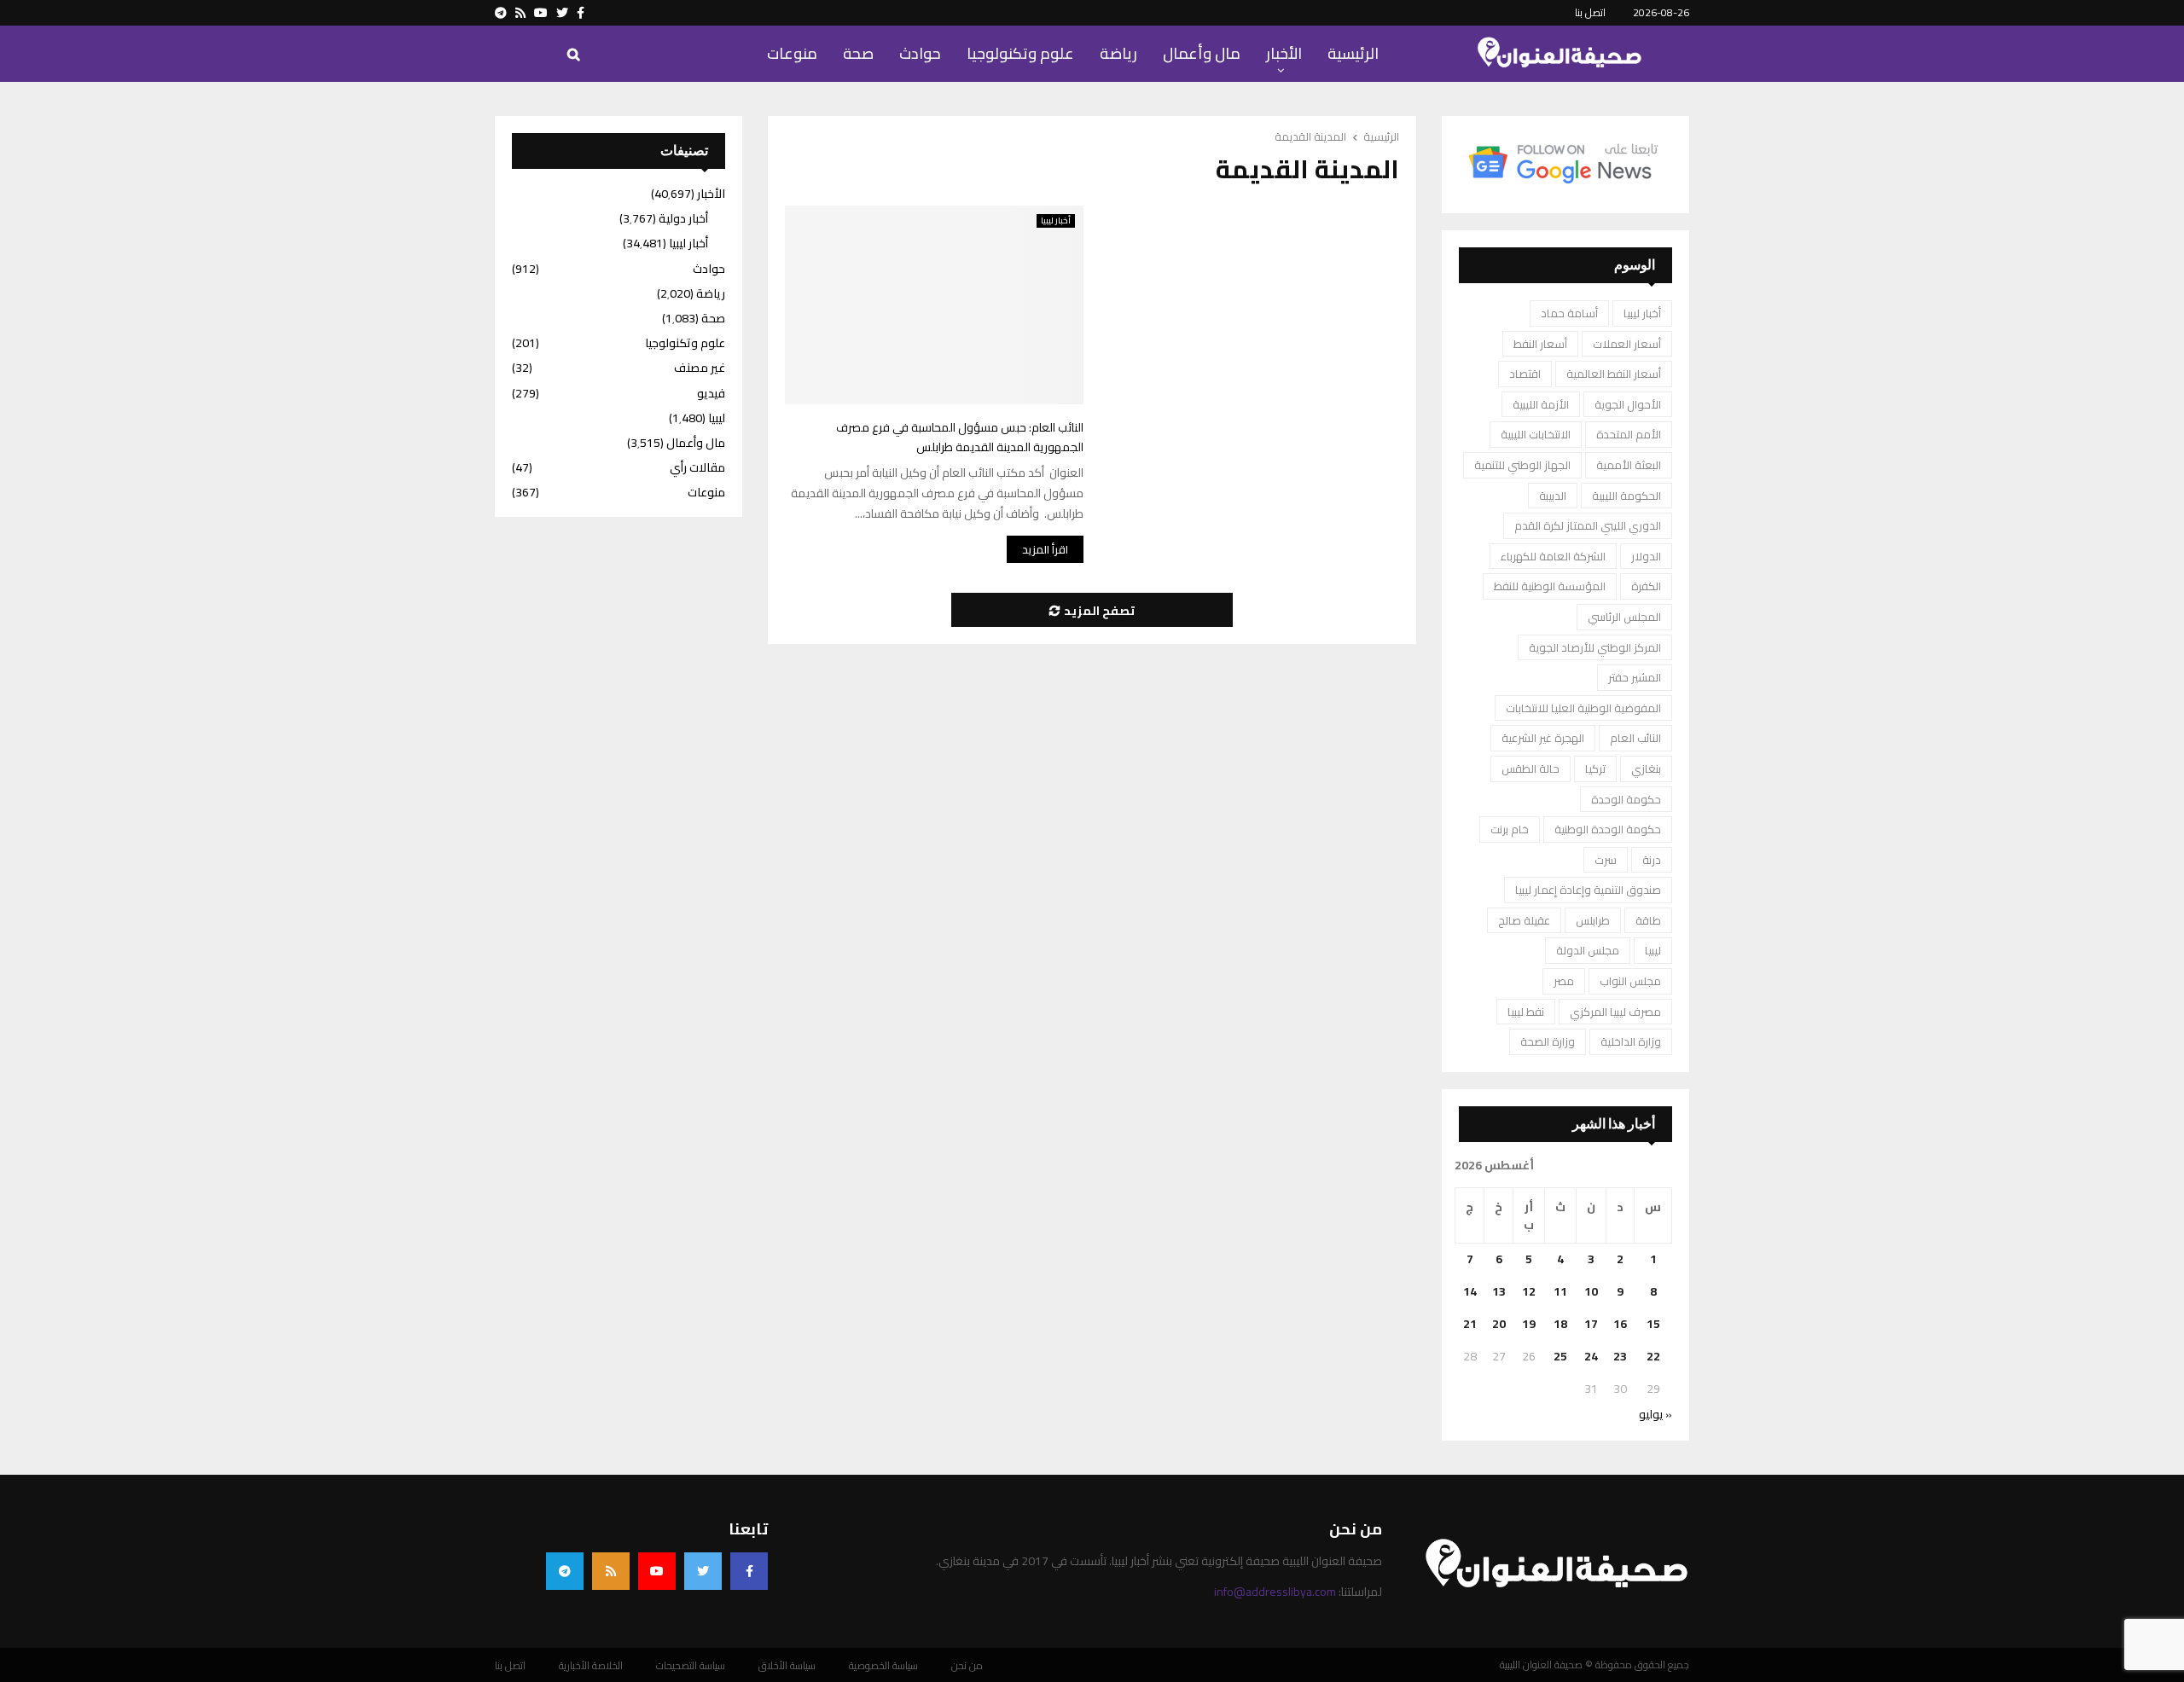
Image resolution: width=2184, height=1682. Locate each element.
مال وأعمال (1202, 53)
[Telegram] (565, 1571)
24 (1591, 1356)
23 (1620, 1356)
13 (1499, 1291)
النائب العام (1635, 738)
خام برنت (1510, 829)
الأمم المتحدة (1629, 434)
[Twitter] (703, 1571)
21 (1470, 1324)
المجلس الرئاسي (1624, 617)
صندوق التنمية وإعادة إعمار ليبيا (1588, 890)
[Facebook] (749, 1571)
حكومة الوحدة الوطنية (1608, 829)
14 (1470, 1291)
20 (1499, 1324)
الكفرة (1646, 586)
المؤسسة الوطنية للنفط (1550, 586)
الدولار (1646, 556)
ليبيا (1653, 950)
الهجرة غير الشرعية (1543, 738)
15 (1653, 1324)
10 (1591, 1291)
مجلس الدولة (1588, 950)
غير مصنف (700, 368)
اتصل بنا (1590, 12)
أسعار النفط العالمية (1614, 374)
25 (1560, 1356)
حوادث (920, 53)
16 (1620, 1324)
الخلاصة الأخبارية (591, 1666)
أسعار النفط (1540, 344)
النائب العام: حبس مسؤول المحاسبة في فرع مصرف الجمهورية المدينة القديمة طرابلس (960, 437)
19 (1529, 1324)
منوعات (792, 53)
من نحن (967, 1666)
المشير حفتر (1635, 677)
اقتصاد (1525, 374)
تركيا (1595, 768)
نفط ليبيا (1526, 1012)
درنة (1652, 860)
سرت (1606, 860)
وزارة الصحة (1548, 1041)
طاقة (1648, 920)
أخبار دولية (683, 218)
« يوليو (1655, 1414)
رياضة (1118, 53)
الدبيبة (1553, 496)
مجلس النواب (1630, 981)
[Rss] (611, 1571)
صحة (858, 53)
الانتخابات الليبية (1536, 434)
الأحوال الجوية (1628, 404)
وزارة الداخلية (1631, 1041)
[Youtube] (657, 1571)
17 (1591, 1324)
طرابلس (1593, 920)
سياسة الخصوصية (883, 1666)
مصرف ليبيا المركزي (1615, 1012)
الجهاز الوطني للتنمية (1522, 465)
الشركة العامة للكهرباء (1553, 556)
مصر (1564, 981)
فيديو (711, 393)
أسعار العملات (1627, 344)
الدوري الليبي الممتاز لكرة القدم (1588, 525)
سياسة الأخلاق (787, 1666)
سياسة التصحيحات (691, 1666)
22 (1653, 1356)
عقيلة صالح (1524, 920)
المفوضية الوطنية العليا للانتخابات (1583, 708)
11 (1560, 1291)
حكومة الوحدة (1626, 799)
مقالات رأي (697, 467)
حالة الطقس (1531, 768)
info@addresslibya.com (1275, 1592)
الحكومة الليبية (1626, 496)
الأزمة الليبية (1541, 404)
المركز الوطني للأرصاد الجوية (1595, 647)
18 (1560, 1324)
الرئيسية (1353, 53)
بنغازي (1646, 768)
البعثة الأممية (1629, 465)
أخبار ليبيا (1056, 221)
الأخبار (1284, 53)
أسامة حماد (1569, 313)
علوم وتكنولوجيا (1020, 53)
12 (1529, 1291)
